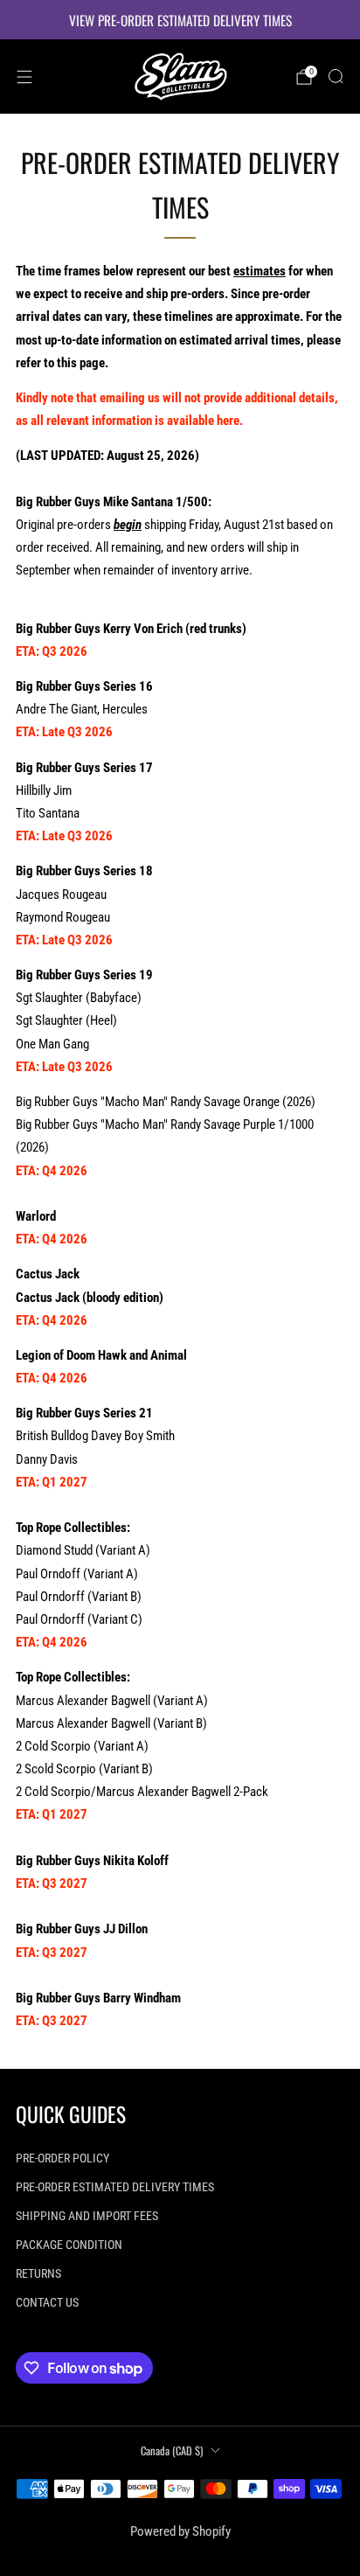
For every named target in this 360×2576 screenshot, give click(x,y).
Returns (38, 2273)
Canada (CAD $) (172, 2451)
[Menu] (24, 77)
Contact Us (47, 2302)
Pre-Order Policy (62, 2158)
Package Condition (69, 2245)
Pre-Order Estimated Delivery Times (115, 2187)
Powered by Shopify (180, 2531)
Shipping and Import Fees (87, 2216)
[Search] (336, 76)
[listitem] (180, 20)
